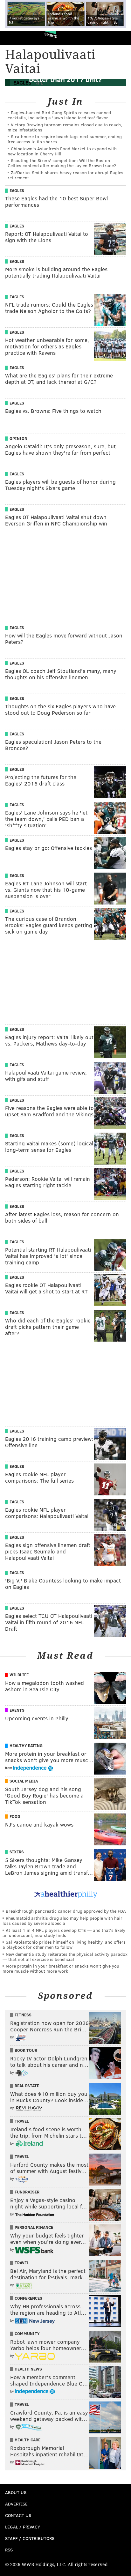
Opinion (18, 438)
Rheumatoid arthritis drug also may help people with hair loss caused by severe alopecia (62, 1921)
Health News (28, 2369)
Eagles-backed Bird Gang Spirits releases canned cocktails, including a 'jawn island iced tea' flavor (59, 115)
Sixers (17, 1852)
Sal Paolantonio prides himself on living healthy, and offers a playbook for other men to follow (64, 1944)
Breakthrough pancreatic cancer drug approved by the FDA (66, 1911)
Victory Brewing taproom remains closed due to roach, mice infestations (65, 127)
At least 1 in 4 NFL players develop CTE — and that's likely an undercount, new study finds (64, 1933)
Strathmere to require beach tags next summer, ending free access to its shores (65, 139)
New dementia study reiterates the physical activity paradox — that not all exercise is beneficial (65, 1957)
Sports (51, 35)
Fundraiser (27, 2192)
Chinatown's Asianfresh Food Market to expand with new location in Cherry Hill (62, 151)
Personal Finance (34, 2227)
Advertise (16, 2504)
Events (17, 1710)
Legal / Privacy (23, 2527)
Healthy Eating (26, 1746)
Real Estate (27, 2086)
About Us (16, 2492)
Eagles (17, 190)
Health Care (28, 2440)
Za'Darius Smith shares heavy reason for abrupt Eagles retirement (65, 175)
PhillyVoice (15, 37)
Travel (22, 2121)
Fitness (23, 2015)
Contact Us (18, 2515)
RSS (9, 2550)
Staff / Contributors (30, 2538)
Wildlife (19, 1675)
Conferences (28, 2298)
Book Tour (26, 2050)
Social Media (24, 1781)
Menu (121, 38)
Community (27, 2334)
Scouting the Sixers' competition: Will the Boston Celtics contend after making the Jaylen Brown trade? (62, 163)
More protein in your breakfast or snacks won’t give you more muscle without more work (61, 1968)
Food (15, 1816)
